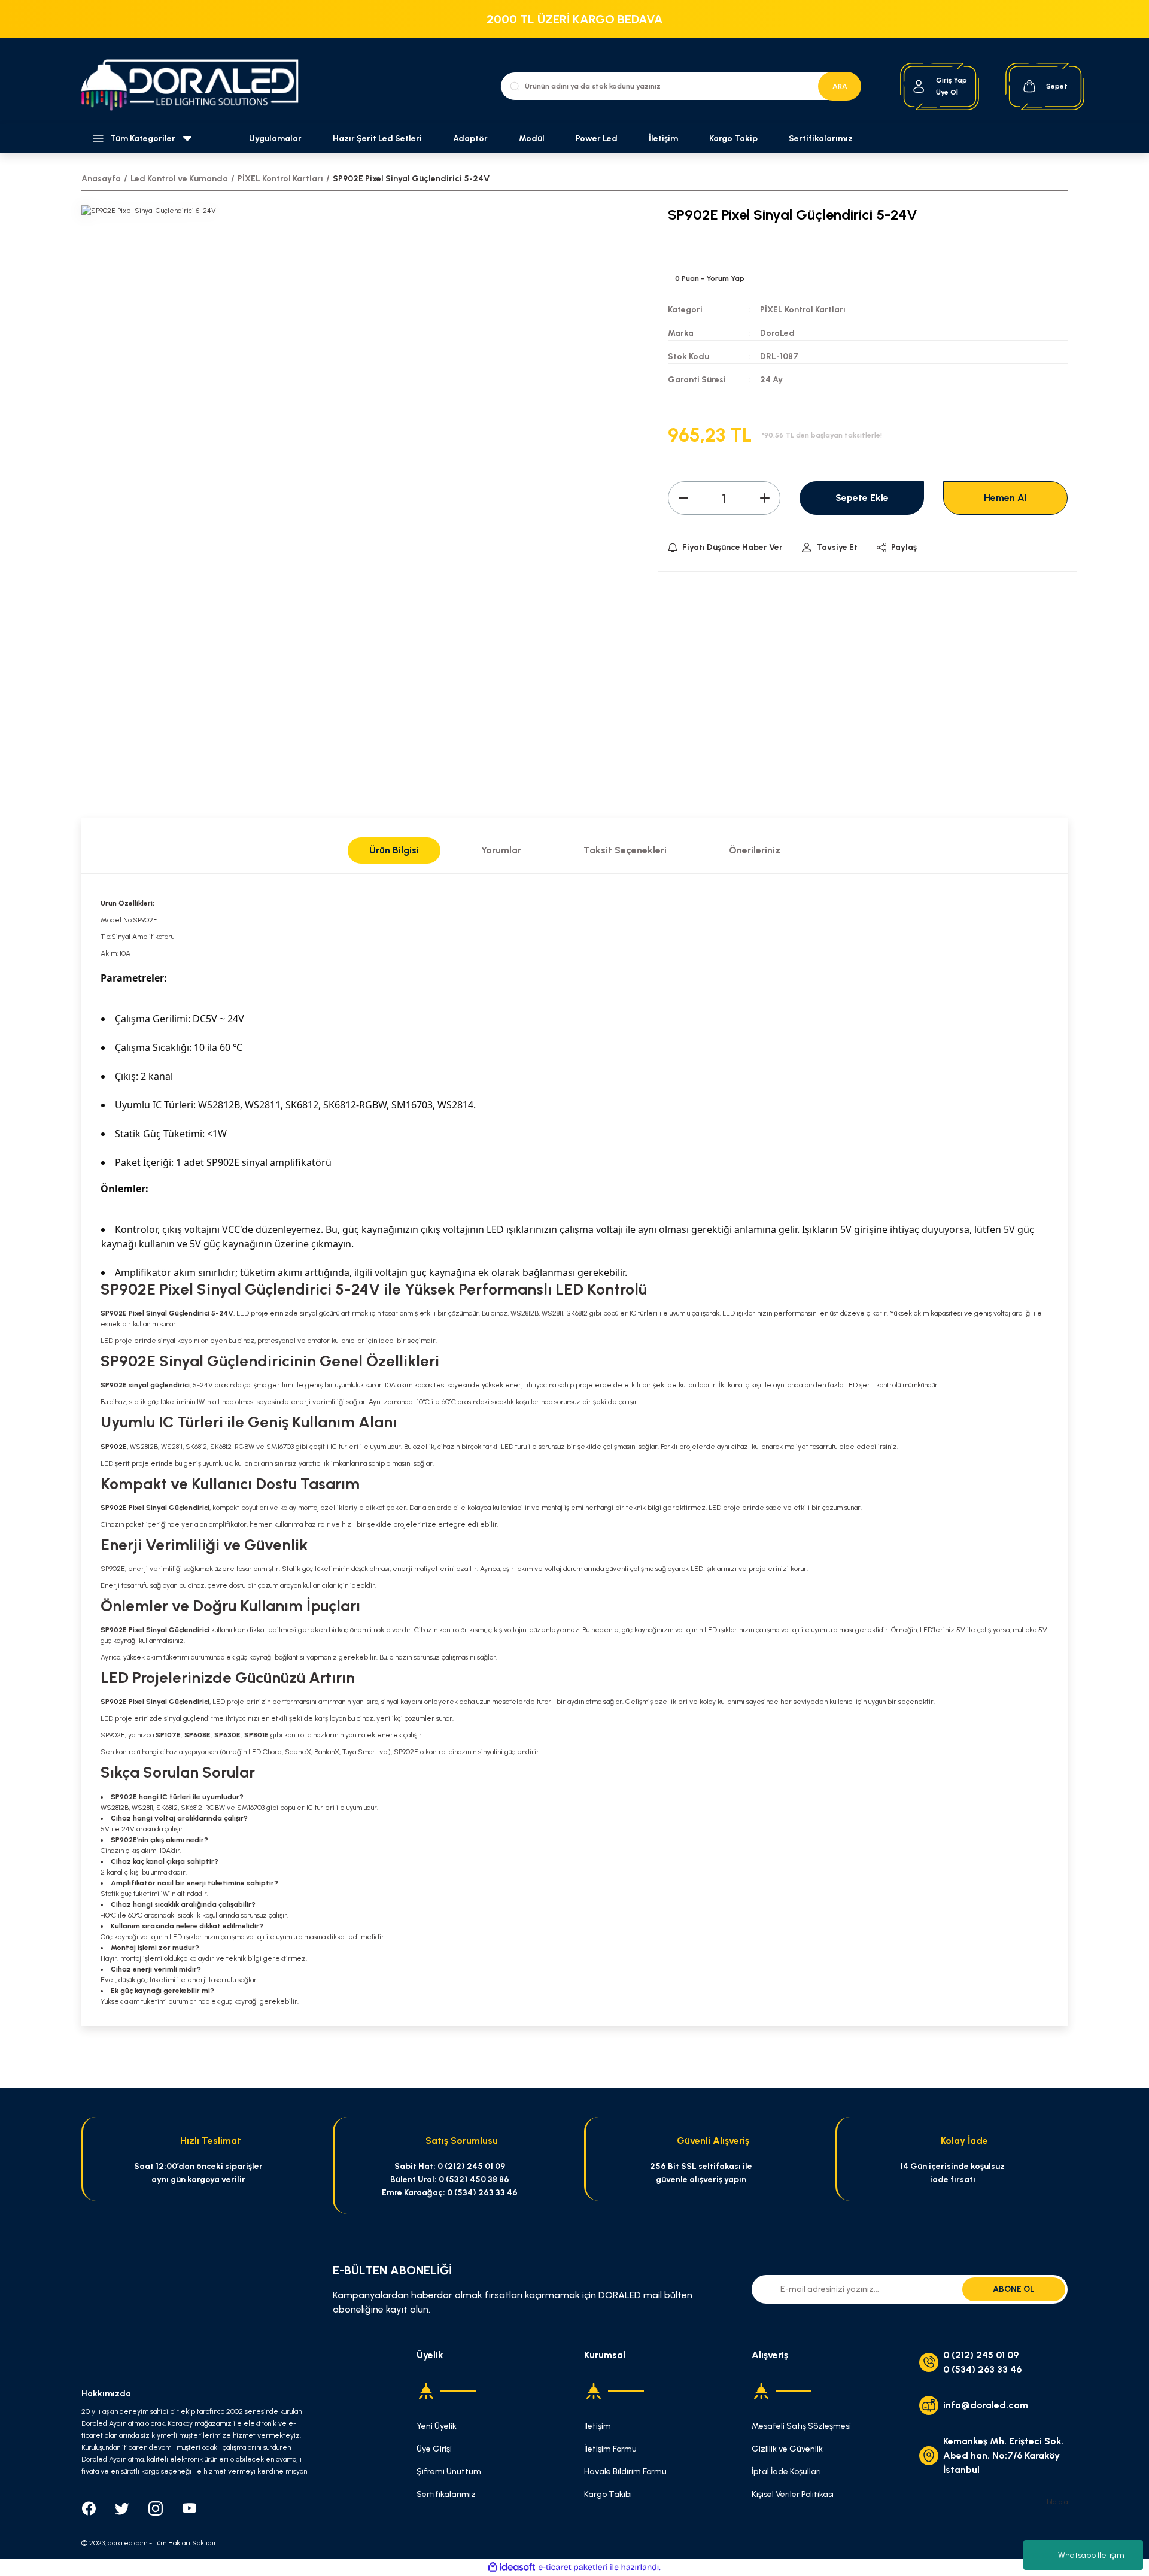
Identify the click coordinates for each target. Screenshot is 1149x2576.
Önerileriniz (755, 850)
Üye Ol (947, 92)
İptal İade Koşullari (786, 2472)
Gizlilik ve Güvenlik (787, 2449)
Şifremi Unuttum (449, 2472)
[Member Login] (919, 86)
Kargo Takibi (608, 2494)
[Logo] (197, 86)
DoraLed (777, 333)
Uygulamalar (275, 139)
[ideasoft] (512, 2567)
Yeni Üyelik (437, 2426)
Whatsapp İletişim (1091, 2555)
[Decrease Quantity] (683, 498)
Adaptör (470, 139)
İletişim (663, 139)
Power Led (597, 139)
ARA (840, 86)
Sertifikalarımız (821, 139)
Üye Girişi (434, 2449)
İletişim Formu (610, 2449)
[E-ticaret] (573, 2567)
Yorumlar (501, 850)
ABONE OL (1014, 2289)
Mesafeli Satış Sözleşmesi (801, 2426)
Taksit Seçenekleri (625, 850)
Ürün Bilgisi (394, 850)
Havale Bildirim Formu (625, 2472)
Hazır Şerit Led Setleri (377, 139)
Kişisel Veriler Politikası (793, 2494)
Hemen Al (1005, 498)
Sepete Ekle (862, 498)
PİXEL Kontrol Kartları (803, 310)
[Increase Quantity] (765, 498)
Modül (532, 139)
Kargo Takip (733, 139)
